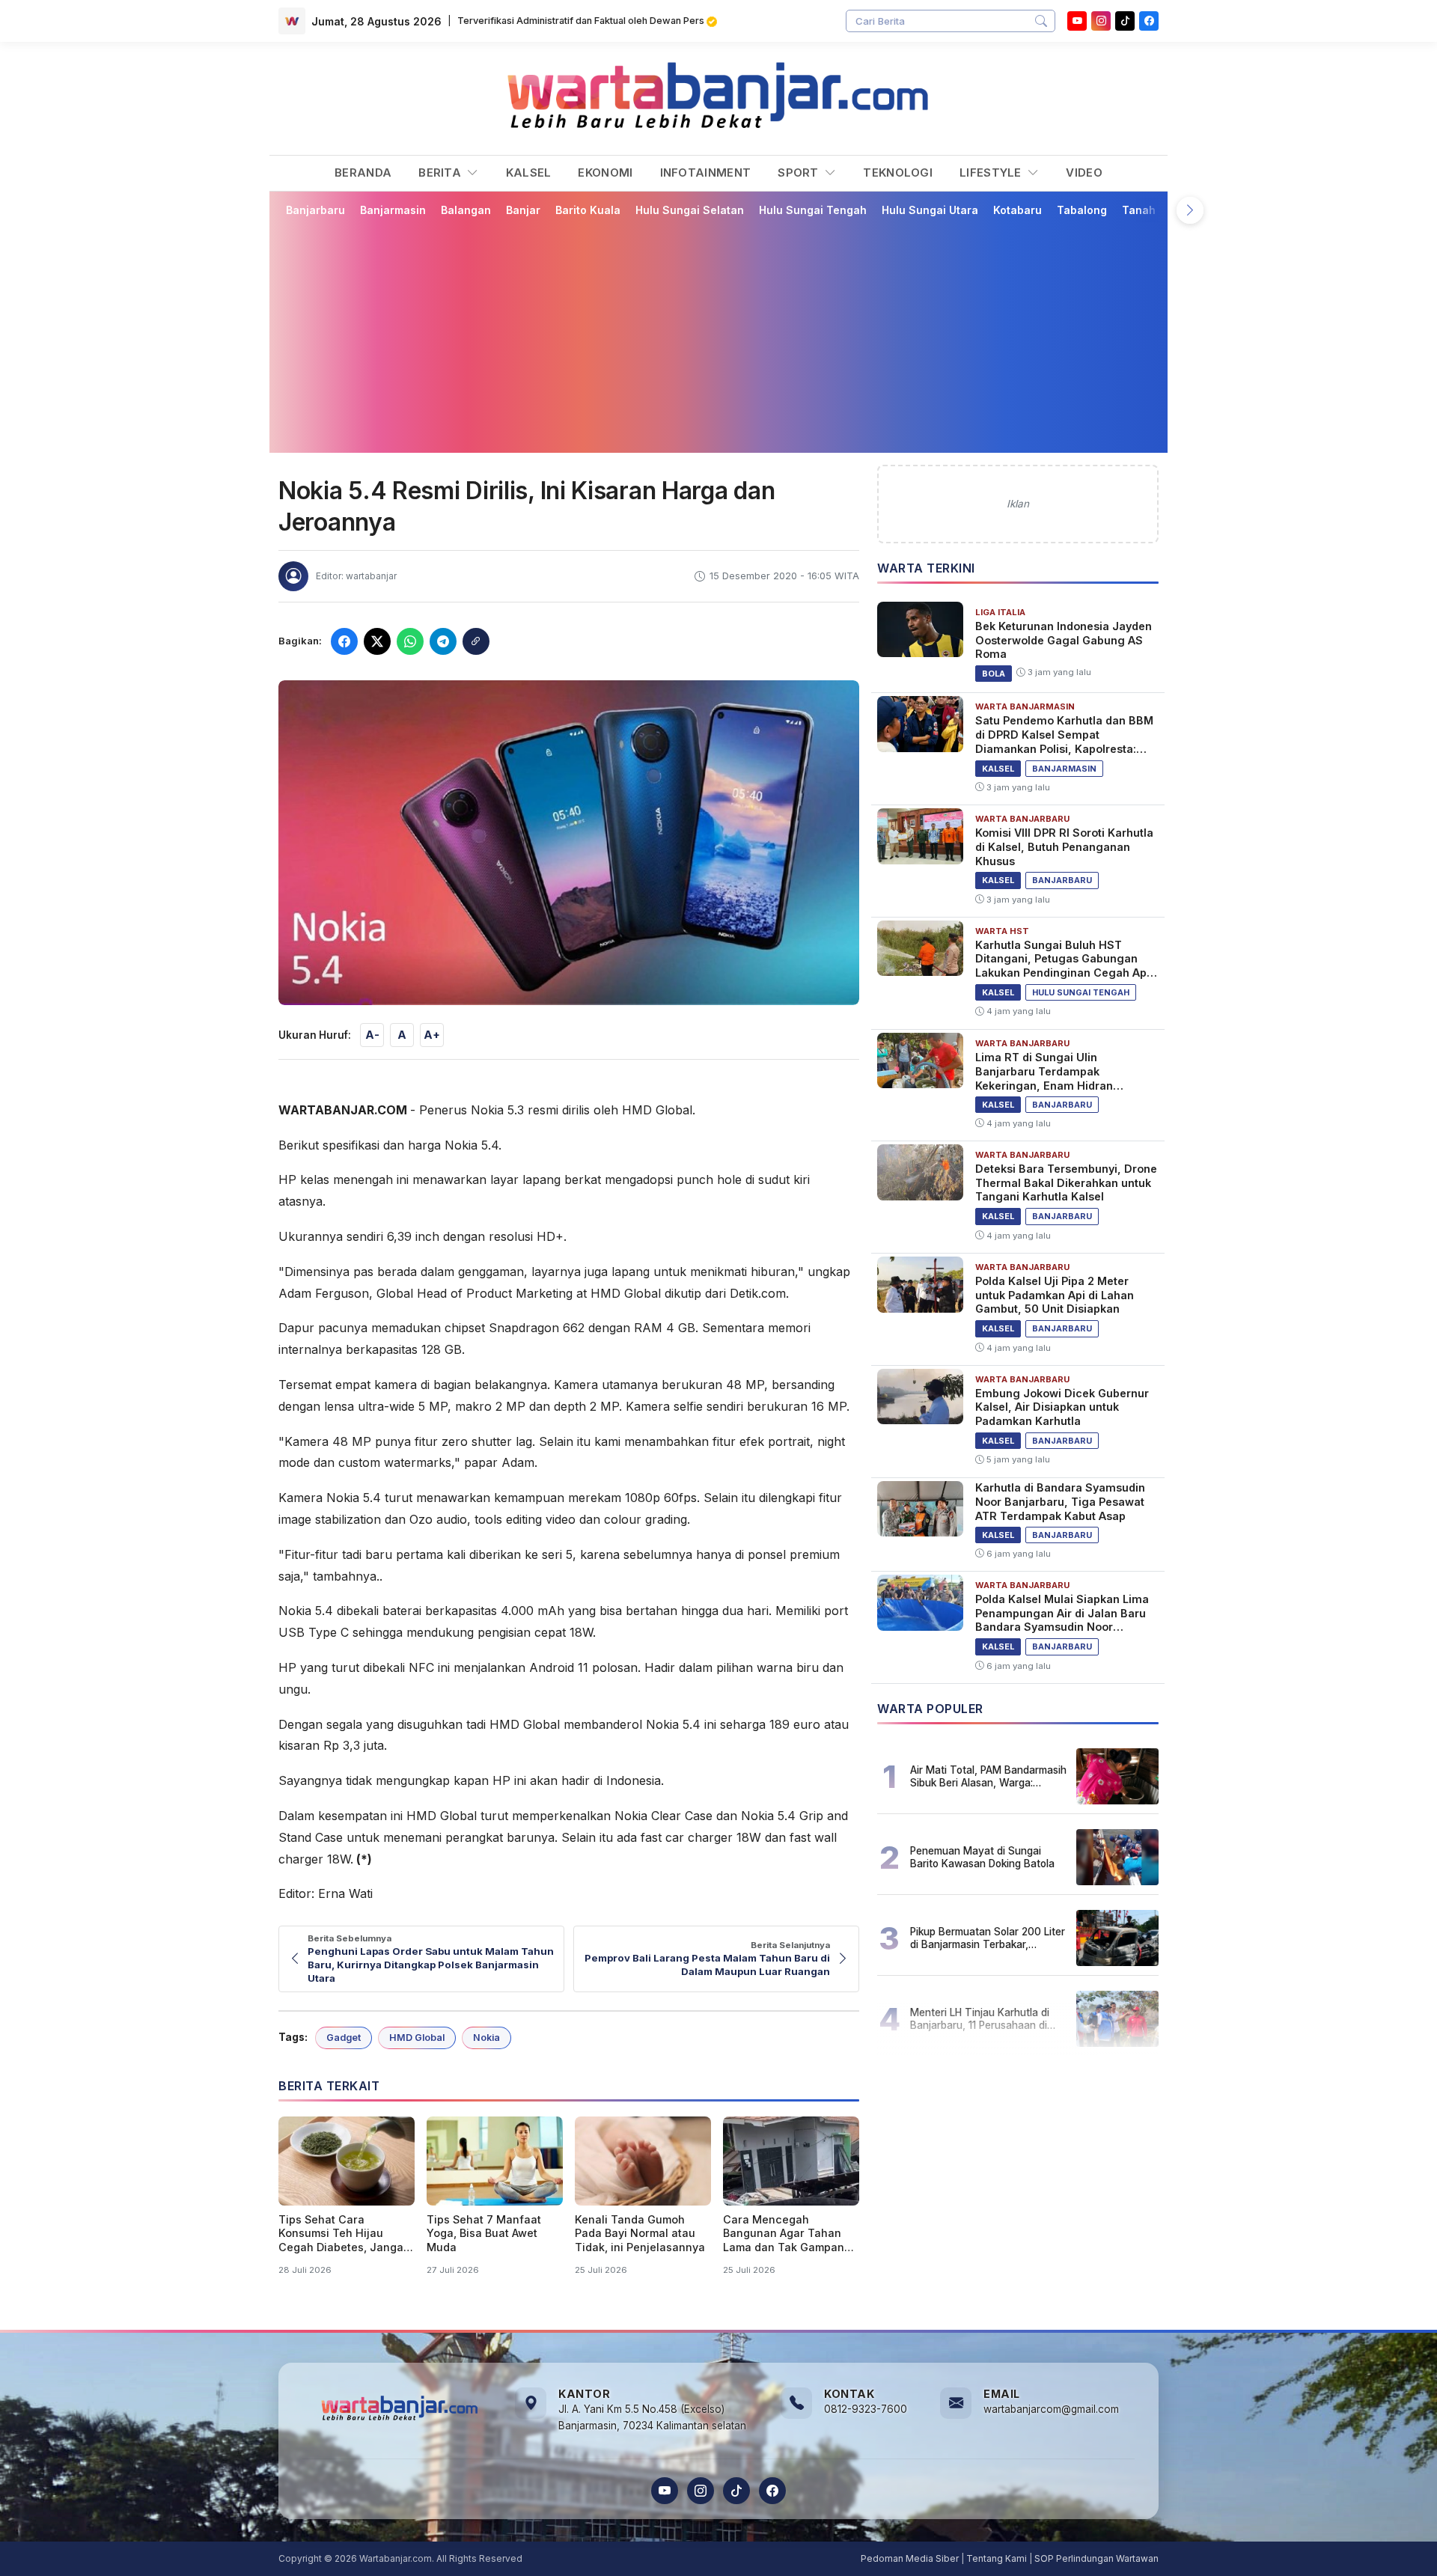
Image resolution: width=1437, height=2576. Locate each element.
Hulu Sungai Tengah (813, 210)
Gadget (344, 2038)
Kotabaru (1018, 210)
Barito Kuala (588, 210)
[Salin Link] (476, 641)
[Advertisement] (727, 335)
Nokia (486, 2038)
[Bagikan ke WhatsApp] (410, 641)
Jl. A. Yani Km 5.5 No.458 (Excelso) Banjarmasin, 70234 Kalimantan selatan (652, 2417)
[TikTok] (736, 2491)
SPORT (800, 173)
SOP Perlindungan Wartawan (1096, 2558)
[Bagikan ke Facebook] (344, 641)
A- (372, 1035)
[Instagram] (1101, 21)
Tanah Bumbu (1158, 210)
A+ (432, 1035)
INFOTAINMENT (706, 173)
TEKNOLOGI (898, 173)
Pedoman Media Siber (910, 2558)
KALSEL (529, 173)
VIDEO (1084, 173)
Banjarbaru (315, 210)
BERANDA (363, 173)
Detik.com (758, 1293)
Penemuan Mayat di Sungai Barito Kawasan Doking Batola (982, 1857)
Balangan (466, 210)
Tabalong (1082, 210)
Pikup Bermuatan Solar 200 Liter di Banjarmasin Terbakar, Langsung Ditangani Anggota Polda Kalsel (988, 1938)
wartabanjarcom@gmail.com (1051, 2409)
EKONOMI (605, 173)
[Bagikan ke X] (377, 641)
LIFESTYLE (992, 173)
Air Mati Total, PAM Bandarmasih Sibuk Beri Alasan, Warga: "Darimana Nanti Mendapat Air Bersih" (988, 1776)
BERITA (441, 173)
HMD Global (417, 2038)
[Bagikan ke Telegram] (443, 641)
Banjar (523, 210)
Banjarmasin (393, 210)
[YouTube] (1077, 21)
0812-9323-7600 (866, 2409)
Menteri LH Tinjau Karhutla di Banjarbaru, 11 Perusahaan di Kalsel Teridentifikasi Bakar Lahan (980, 2018)
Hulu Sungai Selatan (690, 210)
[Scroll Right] (1190, 210)
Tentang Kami (997, 2558)
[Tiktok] (1125, 21)
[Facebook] (1149, 21)
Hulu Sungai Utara (930, 210)
